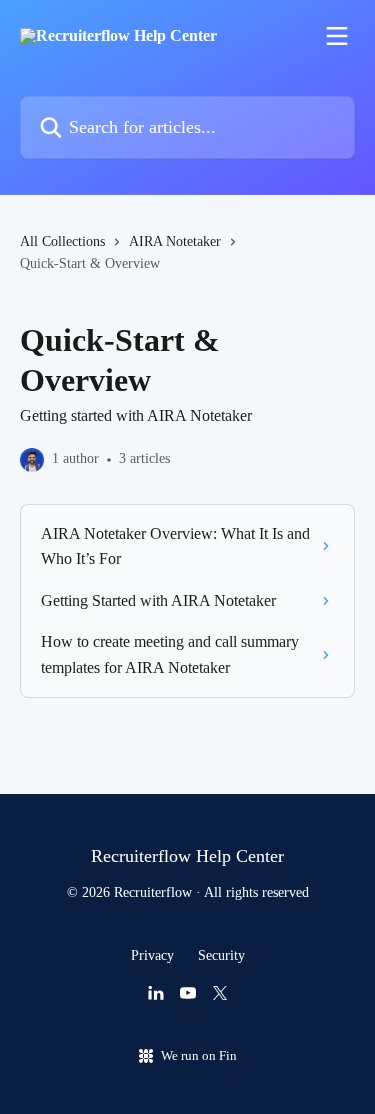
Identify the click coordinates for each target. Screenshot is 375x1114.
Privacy (152, 955)
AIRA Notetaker (175, 241)
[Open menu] (337, 36)
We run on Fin (199, 1055)
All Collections (62, 241)
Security (221, 955)
